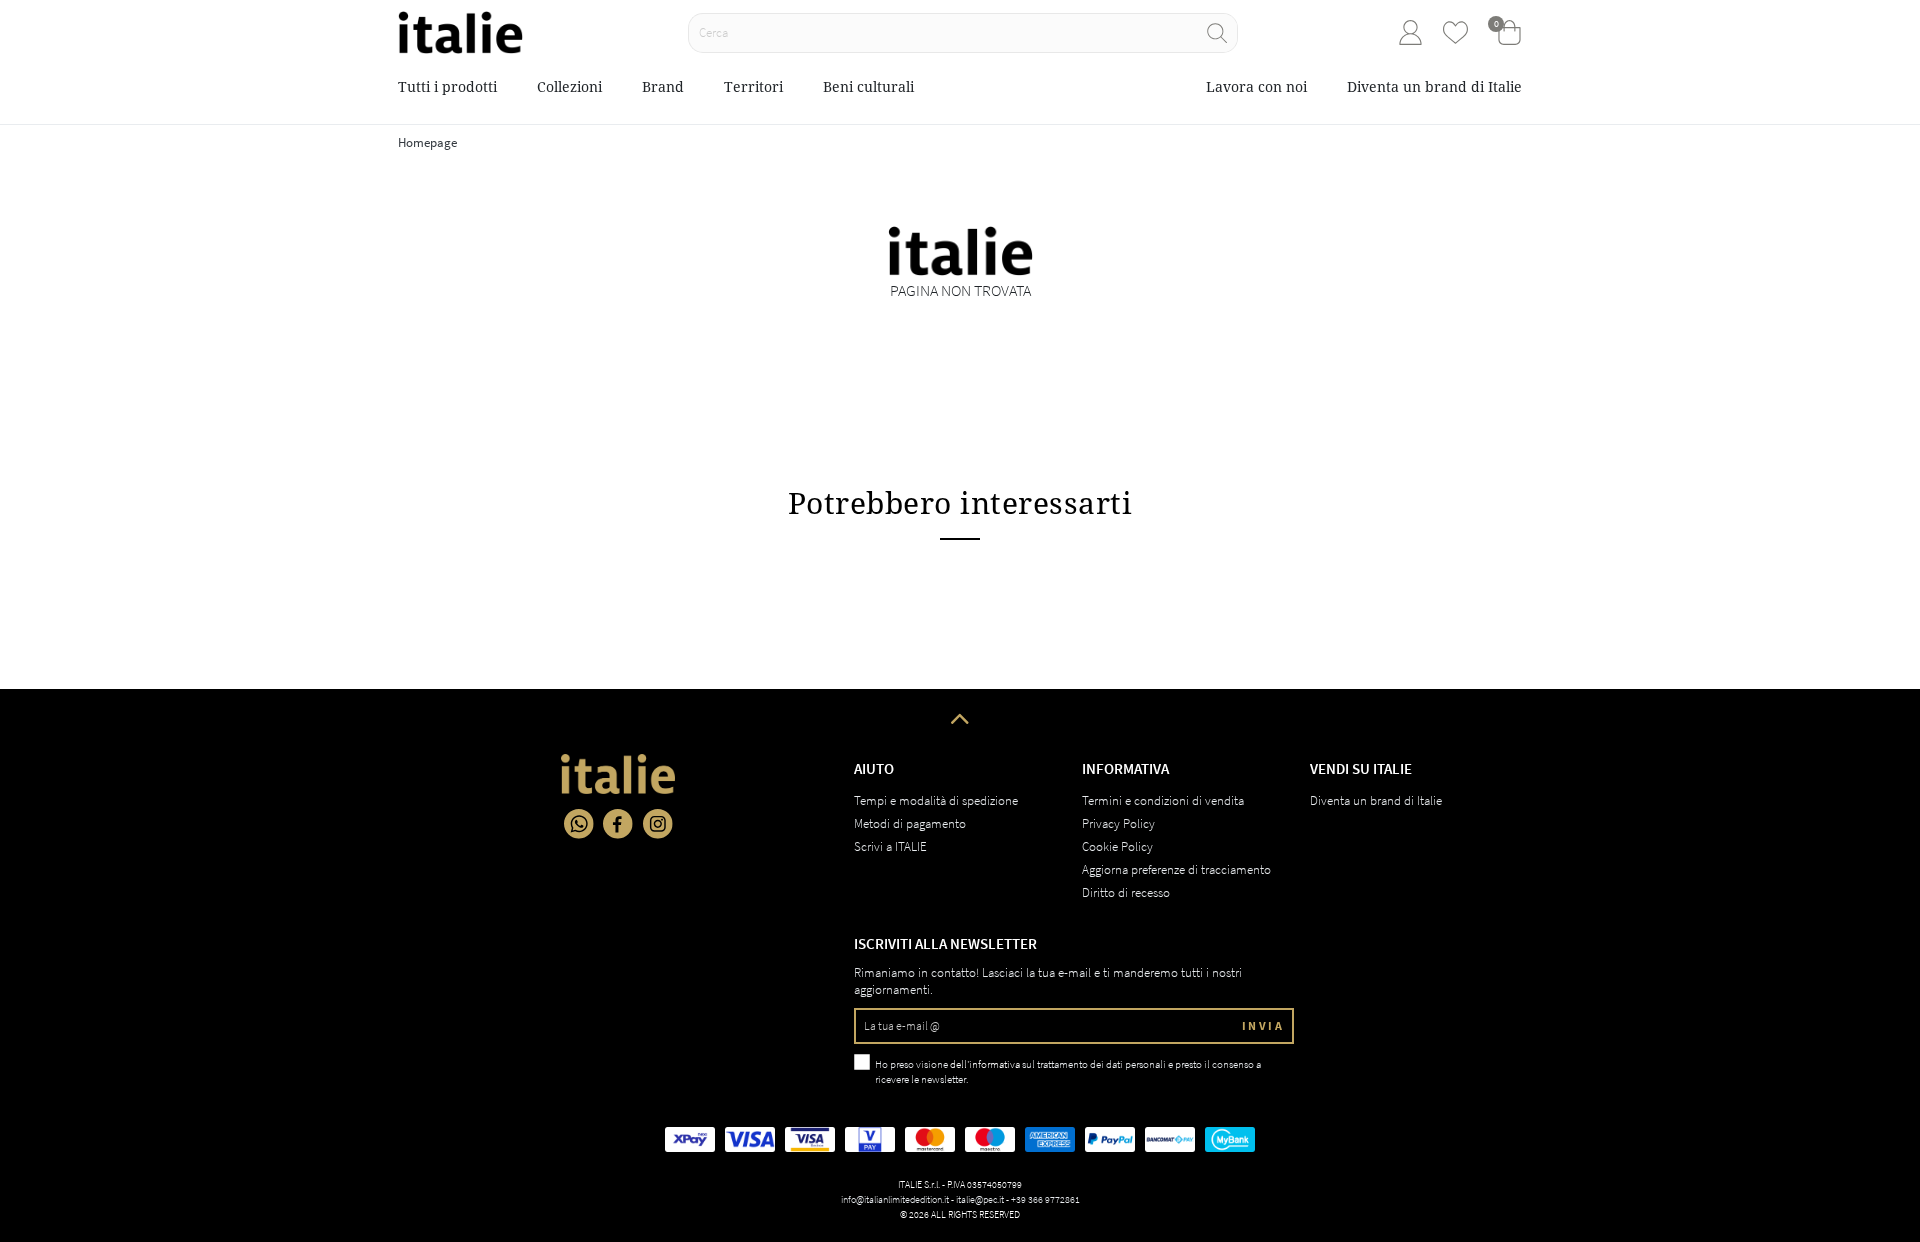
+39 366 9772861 (1045, 1199)
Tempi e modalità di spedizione (936, 800)
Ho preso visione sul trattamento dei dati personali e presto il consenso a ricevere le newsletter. (1068, 1071)
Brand (663, 86)
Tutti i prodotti (447, 86)
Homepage (427, 142)
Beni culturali (868, 86)
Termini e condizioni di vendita (1163, 800)
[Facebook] (618, 824)
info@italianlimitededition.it (895, 1199)
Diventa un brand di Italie (1434, 86)
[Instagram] (658, 824)
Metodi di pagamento (910, 823)
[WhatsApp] (579, 824)
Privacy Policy (1118, 823)
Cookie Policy (1117, 846)
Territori (753, 86)
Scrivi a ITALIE (890, 846)
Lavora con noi (1256, 86)
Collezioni (569, 86)
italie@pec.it (980, 1199)
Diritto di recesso (1126, 892)
